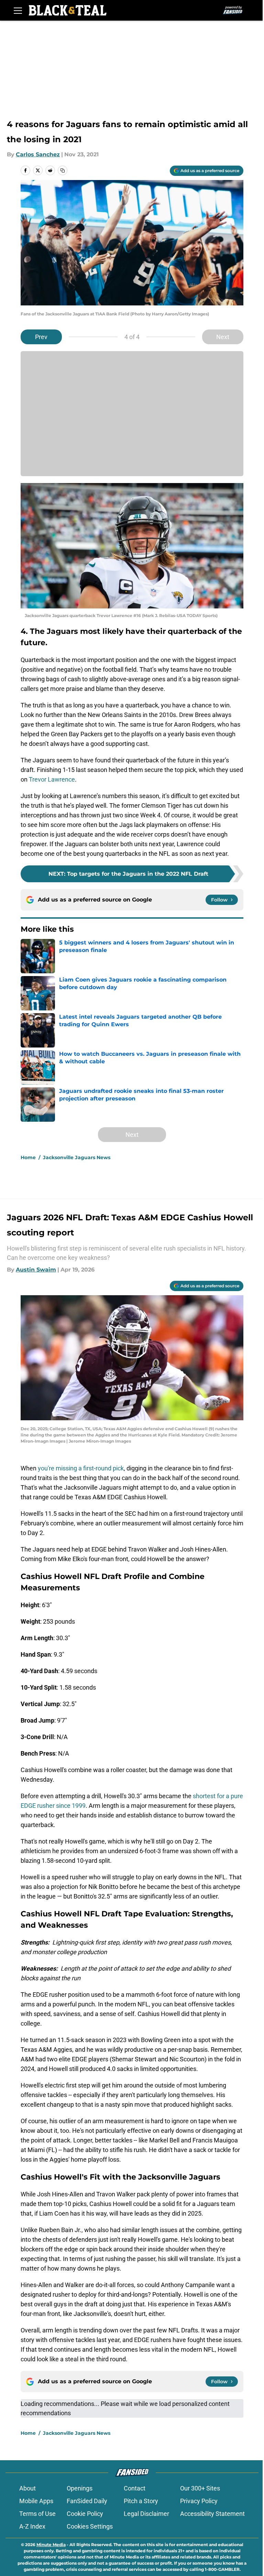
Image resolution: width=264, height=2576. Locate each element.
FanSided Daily (87, 2501)
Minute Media (51, 2545)
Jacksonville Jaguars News (77, 1157)
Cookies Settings (90, 2526)
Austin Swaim (36, 1270)
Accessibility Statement (212, 2514)
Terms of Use (37, 2514)
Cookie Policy (85, 2514)
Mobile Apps (36, 2501)
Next (223, 337)
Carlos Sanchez (38, 154)
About (27, 2488)
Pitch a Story (141, 2501)
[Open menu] (18, 10)
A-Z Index (32, 2526)
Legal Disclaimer (146, 2514)
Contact (135, 2488)
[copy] (63, 170)
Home (28, 1157)
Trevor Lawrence (52, 779)
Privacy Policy (199, 2501)
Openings (80, 2488)
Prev (41, 337)
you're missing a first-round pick (81, 1468)
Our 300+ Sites (200, 2488)
